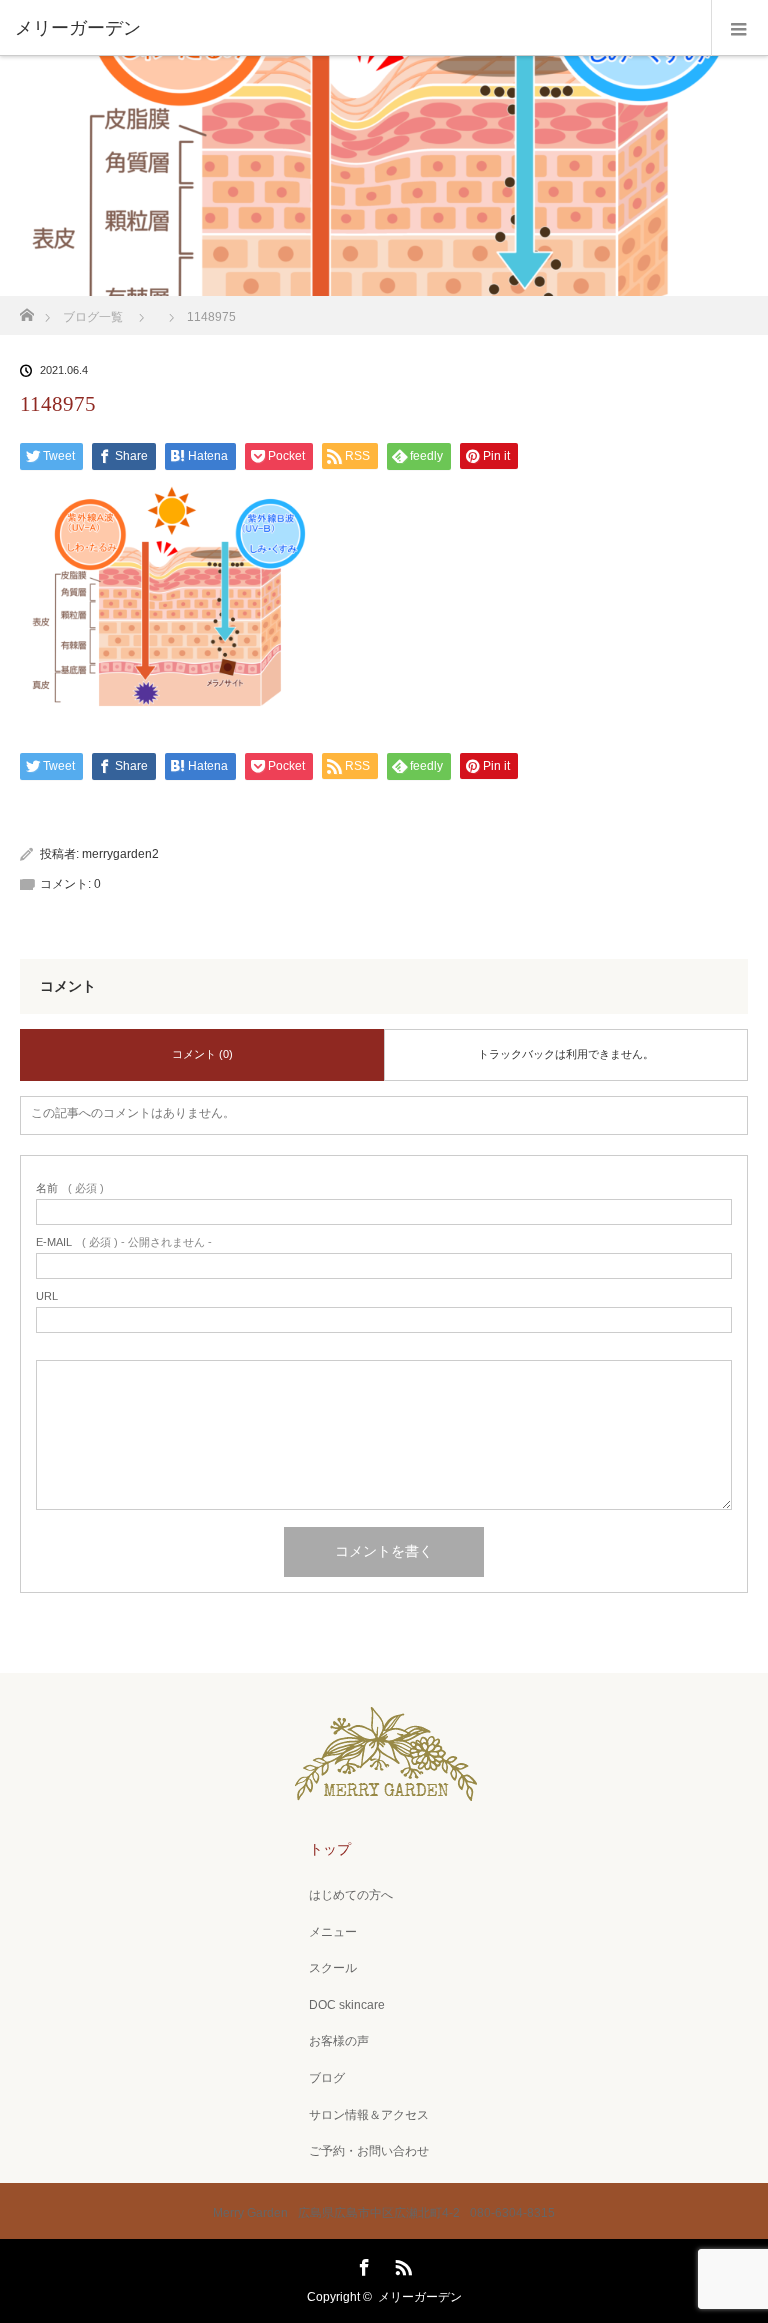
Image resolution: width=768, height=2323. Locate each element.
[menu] (739, 28)
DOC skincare (347, 2005)
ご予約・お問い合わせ (369, 2151)
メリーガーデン (420, 2297)
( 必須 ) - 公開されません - (124, 1242)
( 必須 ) (70, 1188)
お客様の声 (339, 2041)
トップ (330, 1849)
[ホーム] (26, 309)
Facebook (362, 2264)
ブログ (327, 2078)
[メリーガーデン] (354, 28)
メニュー (333, 1932)
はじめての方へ (351, 1895)
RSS (401, 2264)
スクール (333, 1968)
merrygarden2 (120, 854)
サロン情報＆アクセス (369, 2115)
